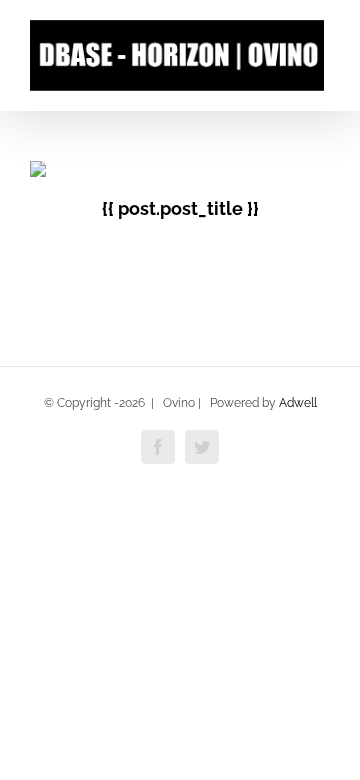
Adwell (298, 403)
